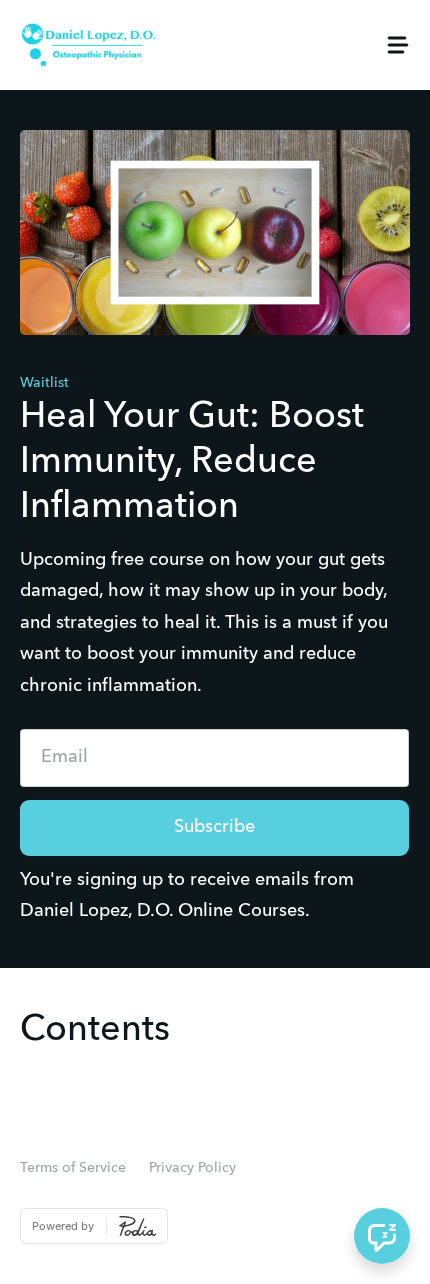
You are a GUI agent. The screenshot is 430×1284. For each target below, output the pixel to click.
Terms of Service (73, 1168)
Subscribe (214, 827)
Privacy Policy (192, 1168)
